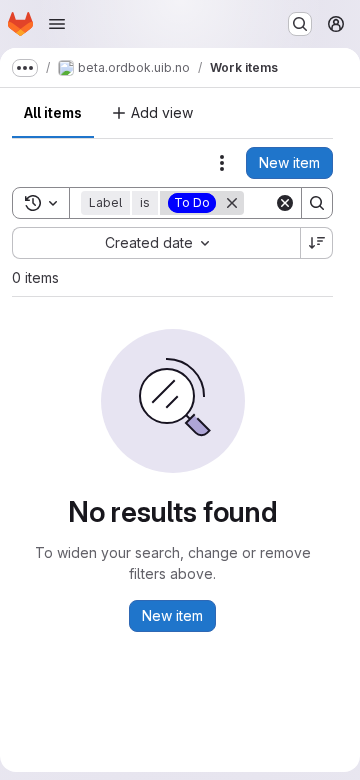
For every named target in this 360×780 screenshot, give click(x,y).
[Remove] (232, 203)
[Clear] (285, 203)
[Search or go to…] (300, 24)
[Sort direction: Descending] (317, 243)
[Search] (317, 203)
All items (53, 112)
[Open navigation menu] (57, 24)
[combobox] (156, 243)
